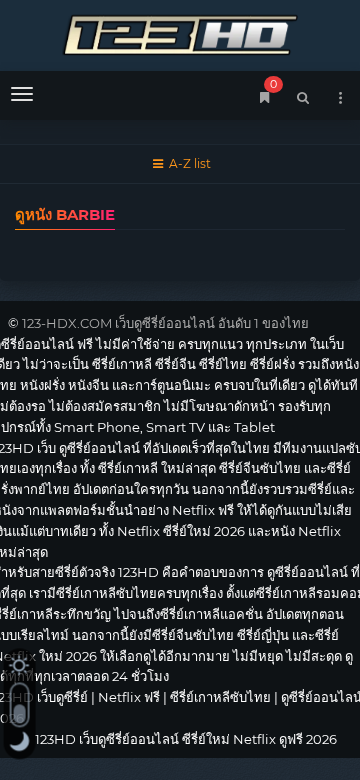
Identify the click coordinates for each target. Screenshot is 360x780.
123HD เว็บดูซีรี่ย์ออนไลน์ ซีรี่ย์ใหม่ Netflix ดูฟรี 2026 (180, 32)
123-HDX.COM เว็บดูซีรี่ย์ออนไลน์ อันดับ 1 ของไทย (165, 323)
